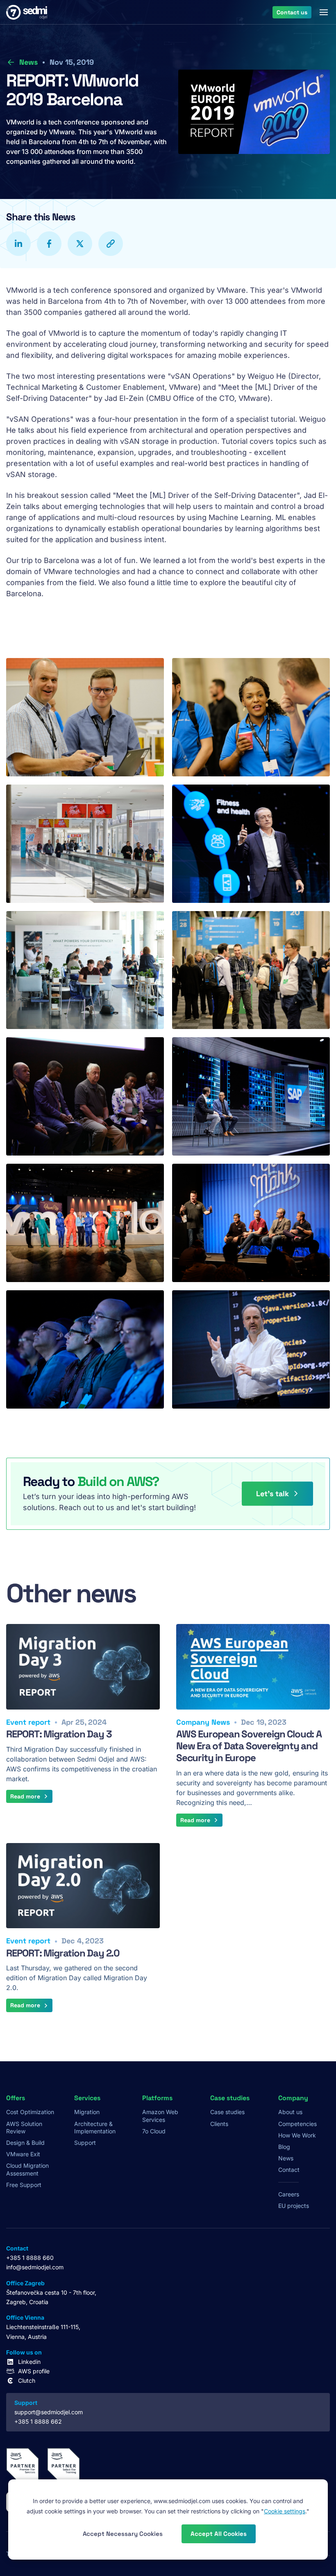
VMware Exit (23, 2154)
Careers (289, 2194)
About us (290, 2112)
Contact (289, 2170)
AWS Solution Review (24, 2127)
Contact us (292, 12)
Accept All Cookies (219, 2534)
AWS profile (34, 2371)
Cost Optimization (30, 2112)
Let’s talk (272, 1494)
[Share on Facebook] (49, 244)
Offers (16, 2098)
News (28, 62)
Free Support (24, 2185)
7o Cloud (154, 2131)
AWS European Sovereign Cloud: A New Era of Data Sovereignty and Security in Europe (249, 1746)
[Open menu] (324, 12)
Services (87, 2098)
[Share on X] (80, 244)
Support (85, 2143)
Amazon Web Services (160, 2116)
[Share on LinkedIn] (18, 244)
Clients (219, 2124)
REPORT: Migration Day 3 (59, 1734)
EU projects (294, 2206)
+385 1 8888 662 (38, 2421)
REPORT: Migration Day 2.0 (63, 1953)
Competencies (297, 2124)
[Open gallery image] (85, 717)
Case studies (227, 2112)
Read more (25, 1796)
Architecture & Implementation (95, 2127)
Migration (87, 2112)
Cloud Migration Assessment (27, 2169)
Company (293, 2098)
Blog (284, 2147)
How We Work (297, 2135)
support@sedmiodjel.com (49, 2412)
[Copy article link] (111, 244)
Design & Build (25, 2143)
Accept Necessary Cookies (123, 2534)
